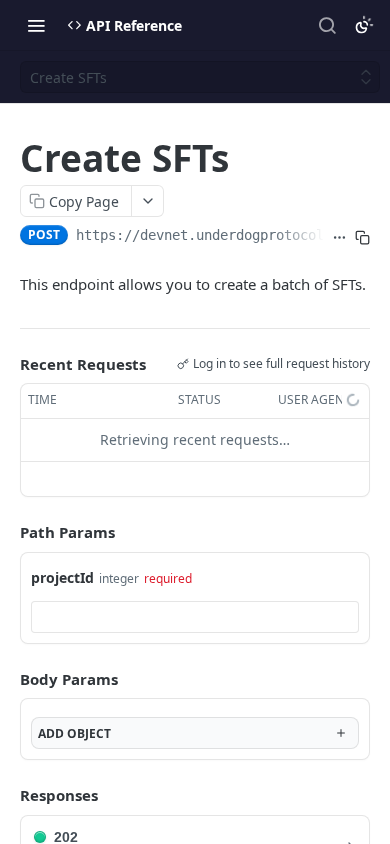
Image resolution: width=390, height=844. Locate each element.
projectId (62, 577)
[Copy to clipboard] (362, 237)
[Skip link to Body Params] (6, 679)
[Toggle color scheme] (364, 25)
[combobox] (195, 617)
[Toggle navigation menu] (36, 25)
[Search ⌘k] (327, 25)
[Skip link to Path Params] (6, 532)
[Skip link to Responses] (6, 795)
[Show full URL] (339, 237)
